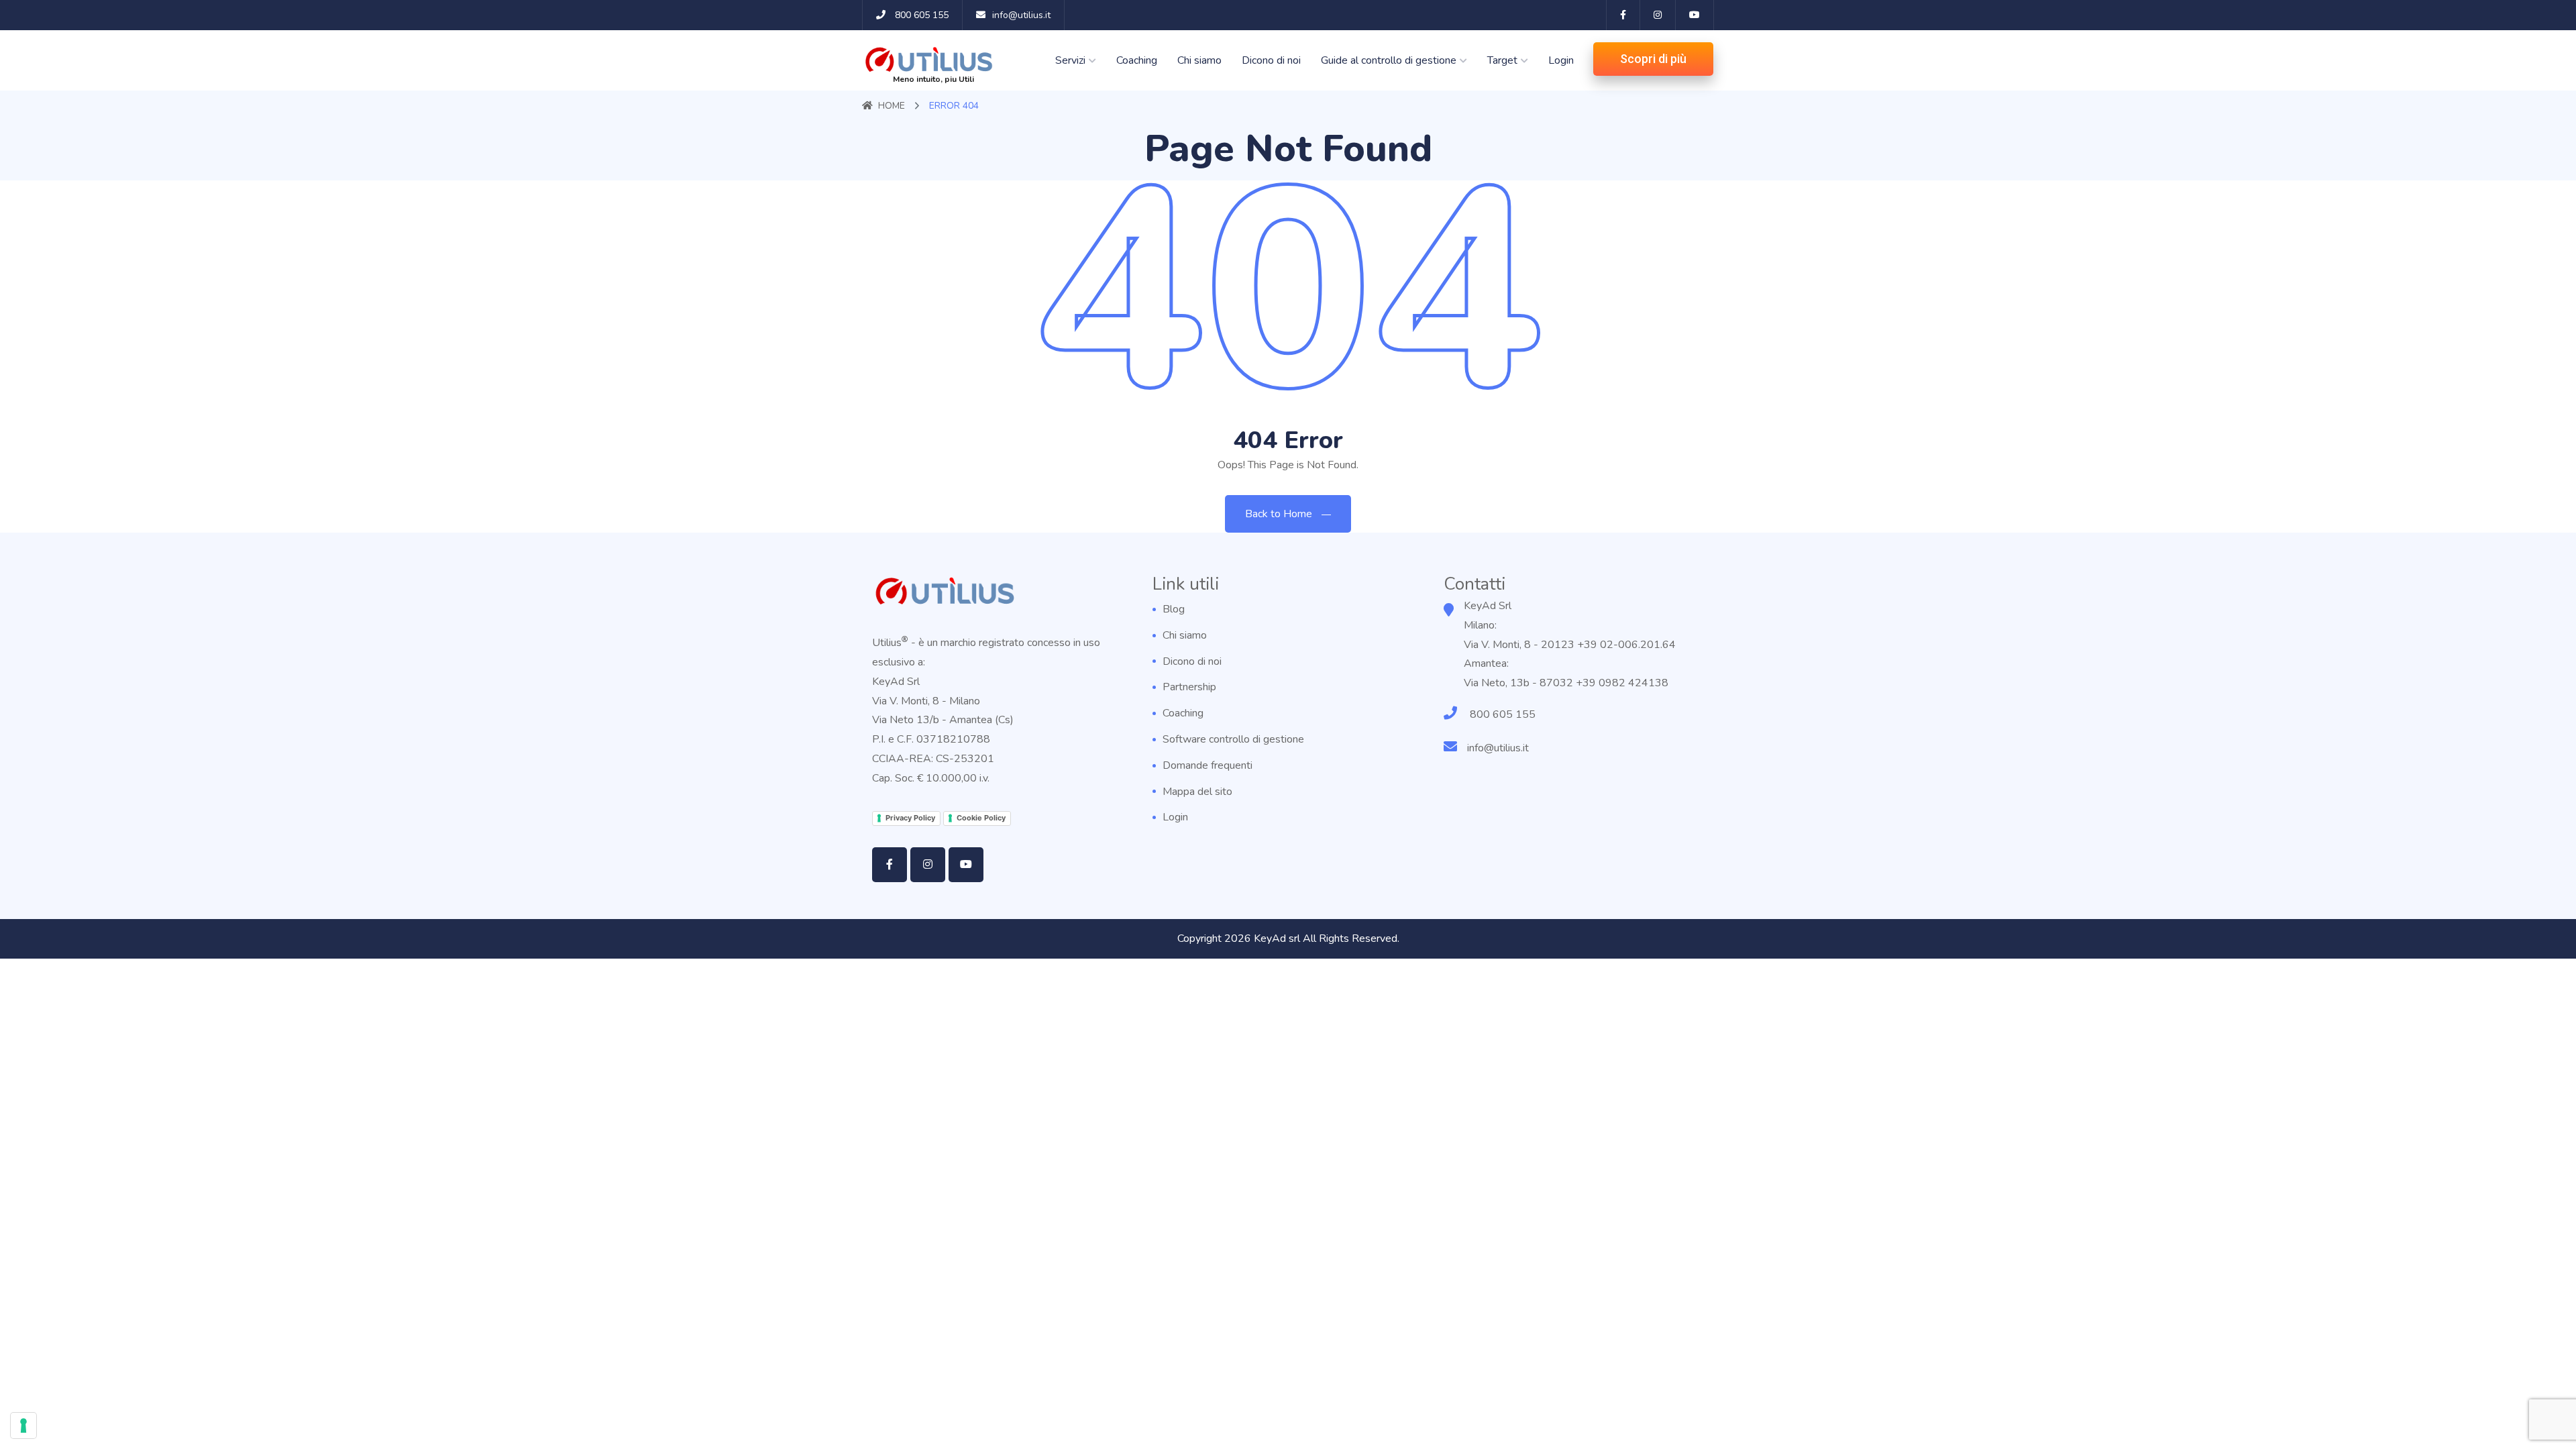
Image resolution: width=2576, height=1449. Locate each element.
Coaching (1137, 60)
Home (892, 106)
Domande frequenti (1207, 765)
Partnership (1189, 687)
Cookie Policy (981, 818)
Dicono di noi (1271, 60)
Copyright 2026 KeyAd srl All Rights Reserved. (1288, 938)
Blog (1174, 609)
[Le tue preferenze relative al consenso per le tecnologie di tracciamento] (23, 1426)
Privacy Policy (910, 818)
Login (1561, 60)
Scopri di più (1653, 59)
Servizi (1070, 60)
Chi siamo (1199, 60)
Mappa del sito (1197, 792)
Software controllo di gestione (1233, 739)
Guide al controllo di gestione (1389, 60)
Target (1502, 60)
